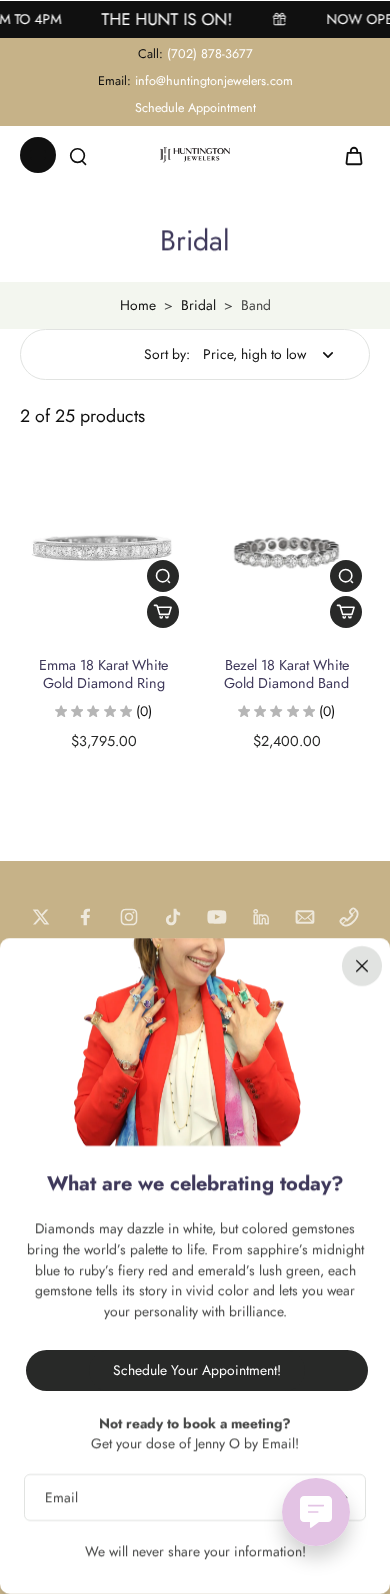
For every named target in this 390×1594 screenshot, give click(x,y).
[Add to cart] (163, 612)
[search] (78, 155)
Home (138, 305)
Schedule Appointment (195, 108)
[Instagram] (129, 917)
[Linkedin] (261, 917)
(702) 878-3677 (210, 54)
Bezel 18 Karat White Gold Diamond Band (286, 674)
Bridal (198, 305)
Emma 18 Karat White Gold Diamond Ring (103, 674)
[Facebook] (85, 917)
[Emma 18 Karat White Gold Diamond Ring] (103, 552)
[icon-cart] (348, 155)
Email (61, 1497)
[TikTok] (173, 917)
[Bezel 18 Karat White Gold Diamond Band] (286, 552)
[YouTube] (217, 917)
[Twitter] (41, 917)
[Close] (362, 966)
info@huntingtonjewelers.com (214, 81)
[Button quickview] (163, 576)
